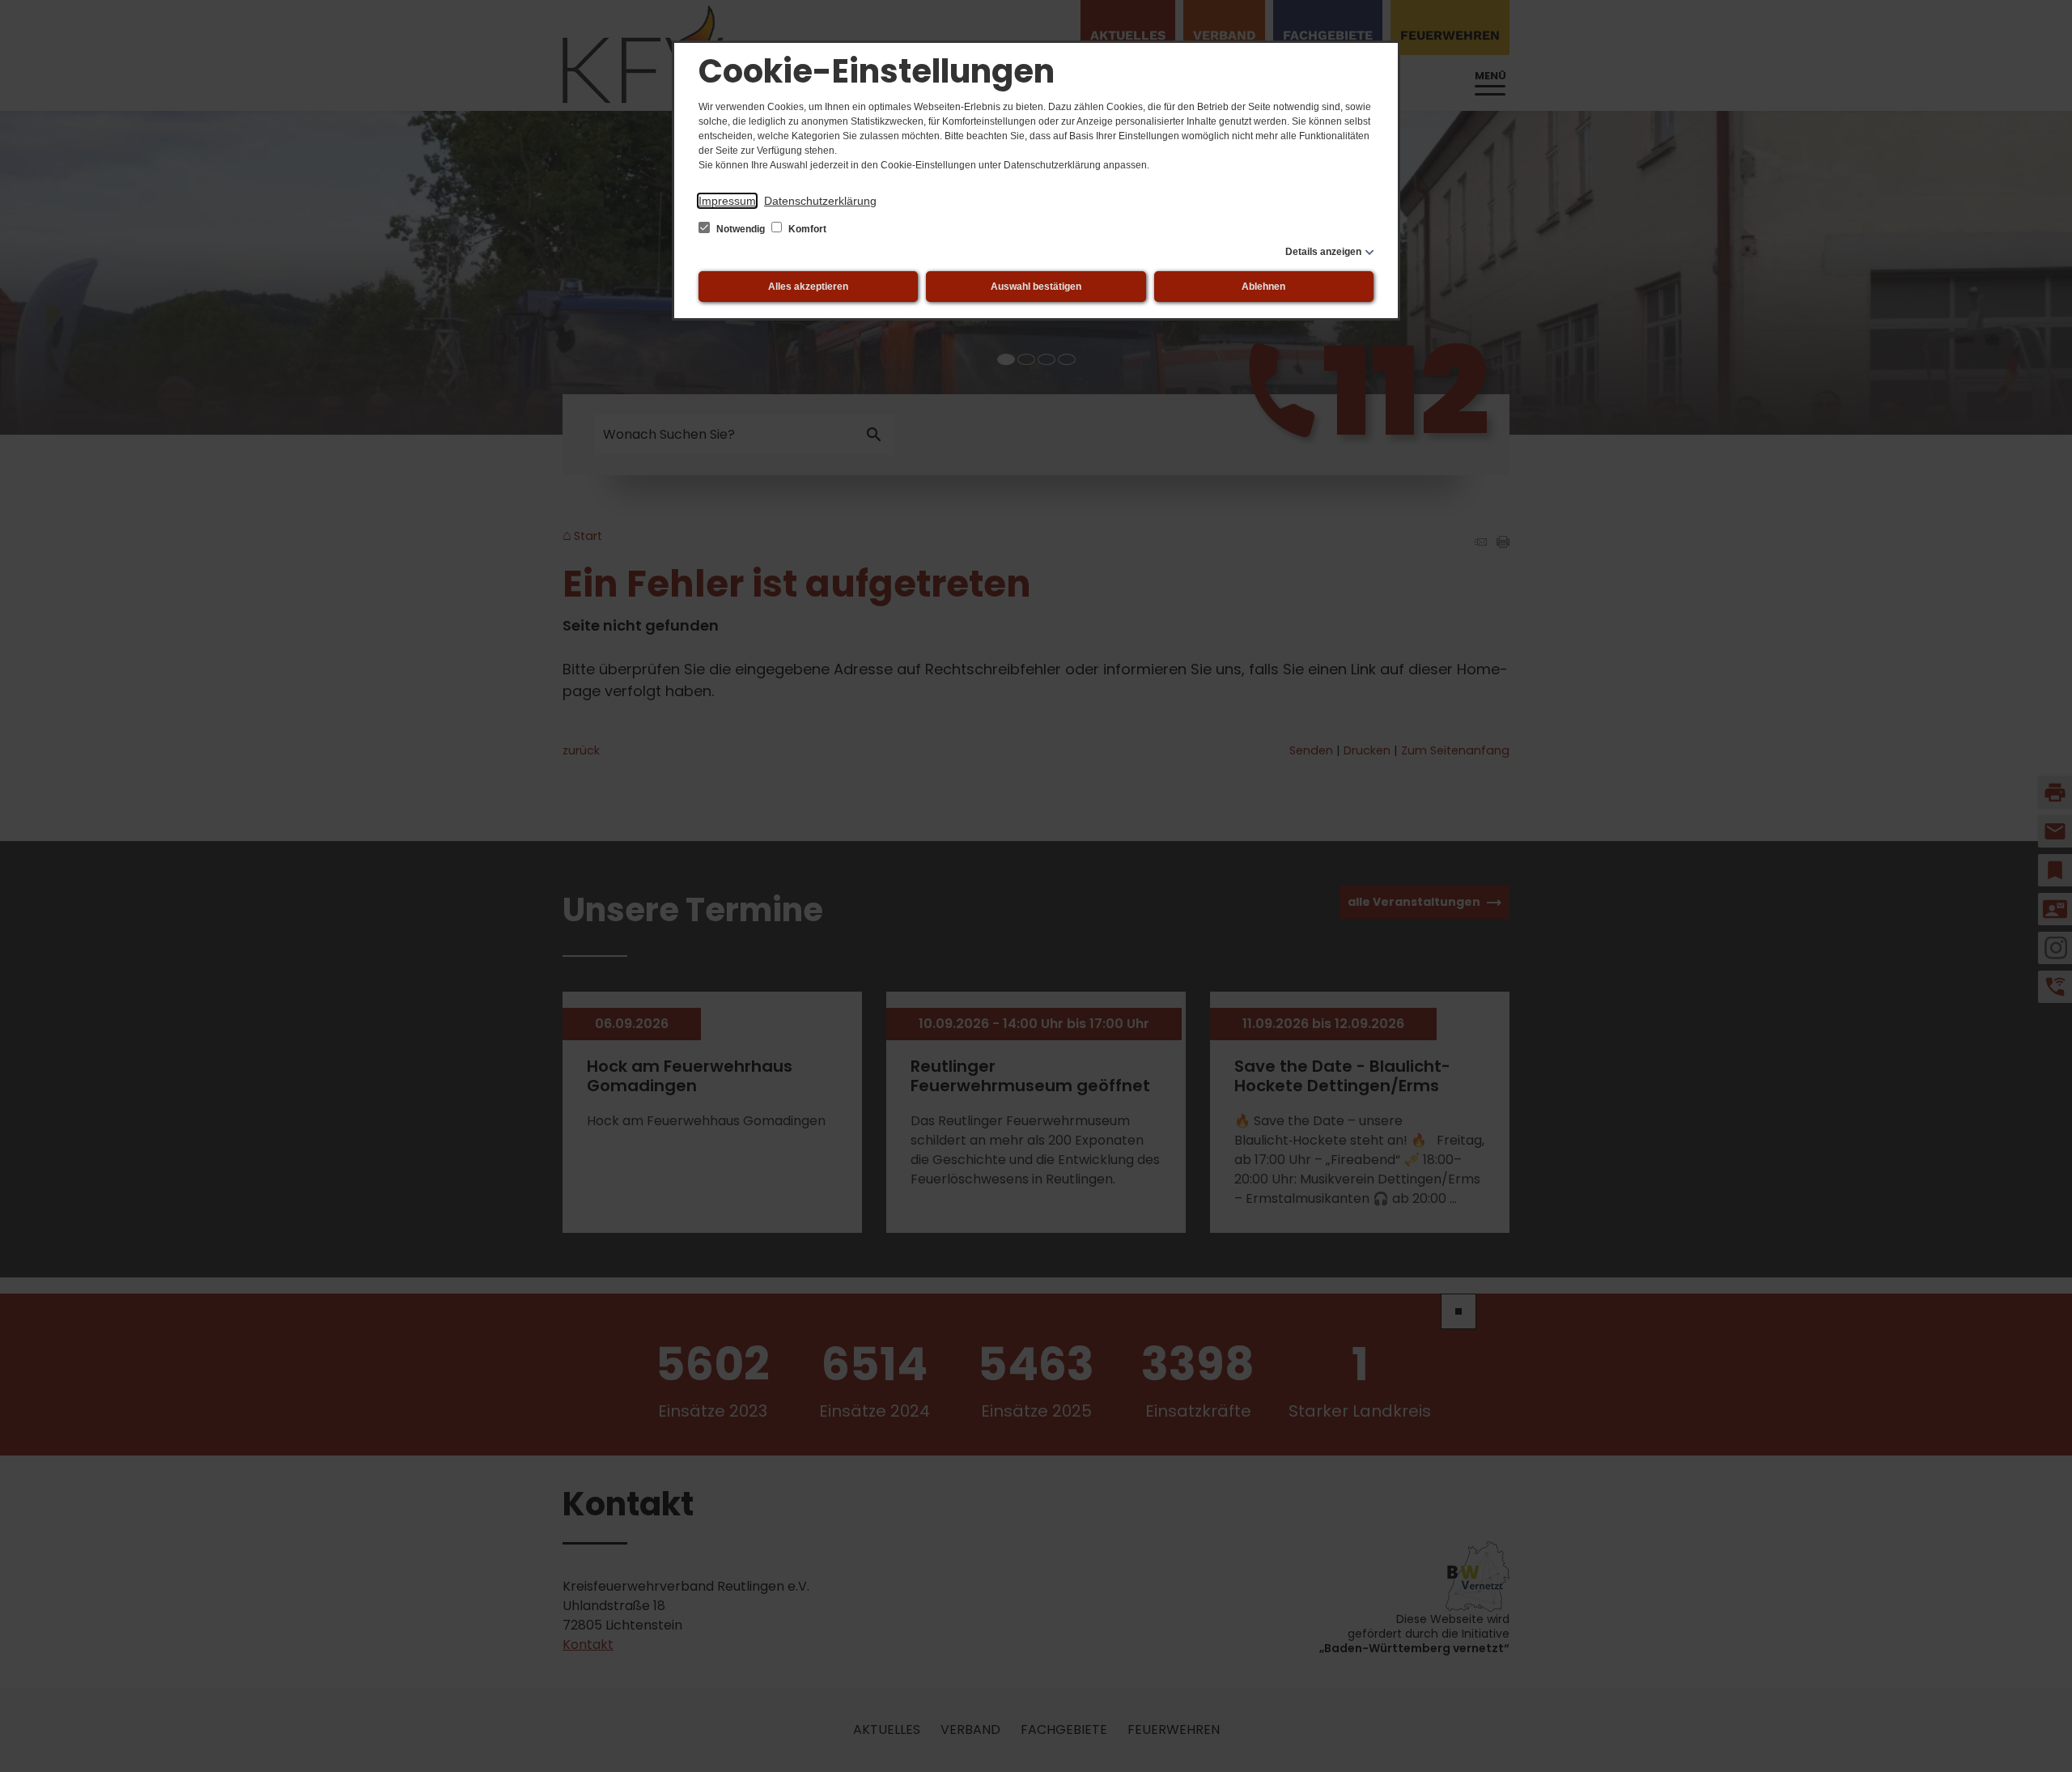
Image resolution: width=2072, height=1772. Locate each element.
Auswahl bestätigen (1036, 287)
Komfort (806, 229)
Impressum (727, 201)
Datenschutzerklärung (820, 201)
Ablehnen (1263, 287)
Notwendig (741, 229)
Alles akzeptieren (808, 287)
